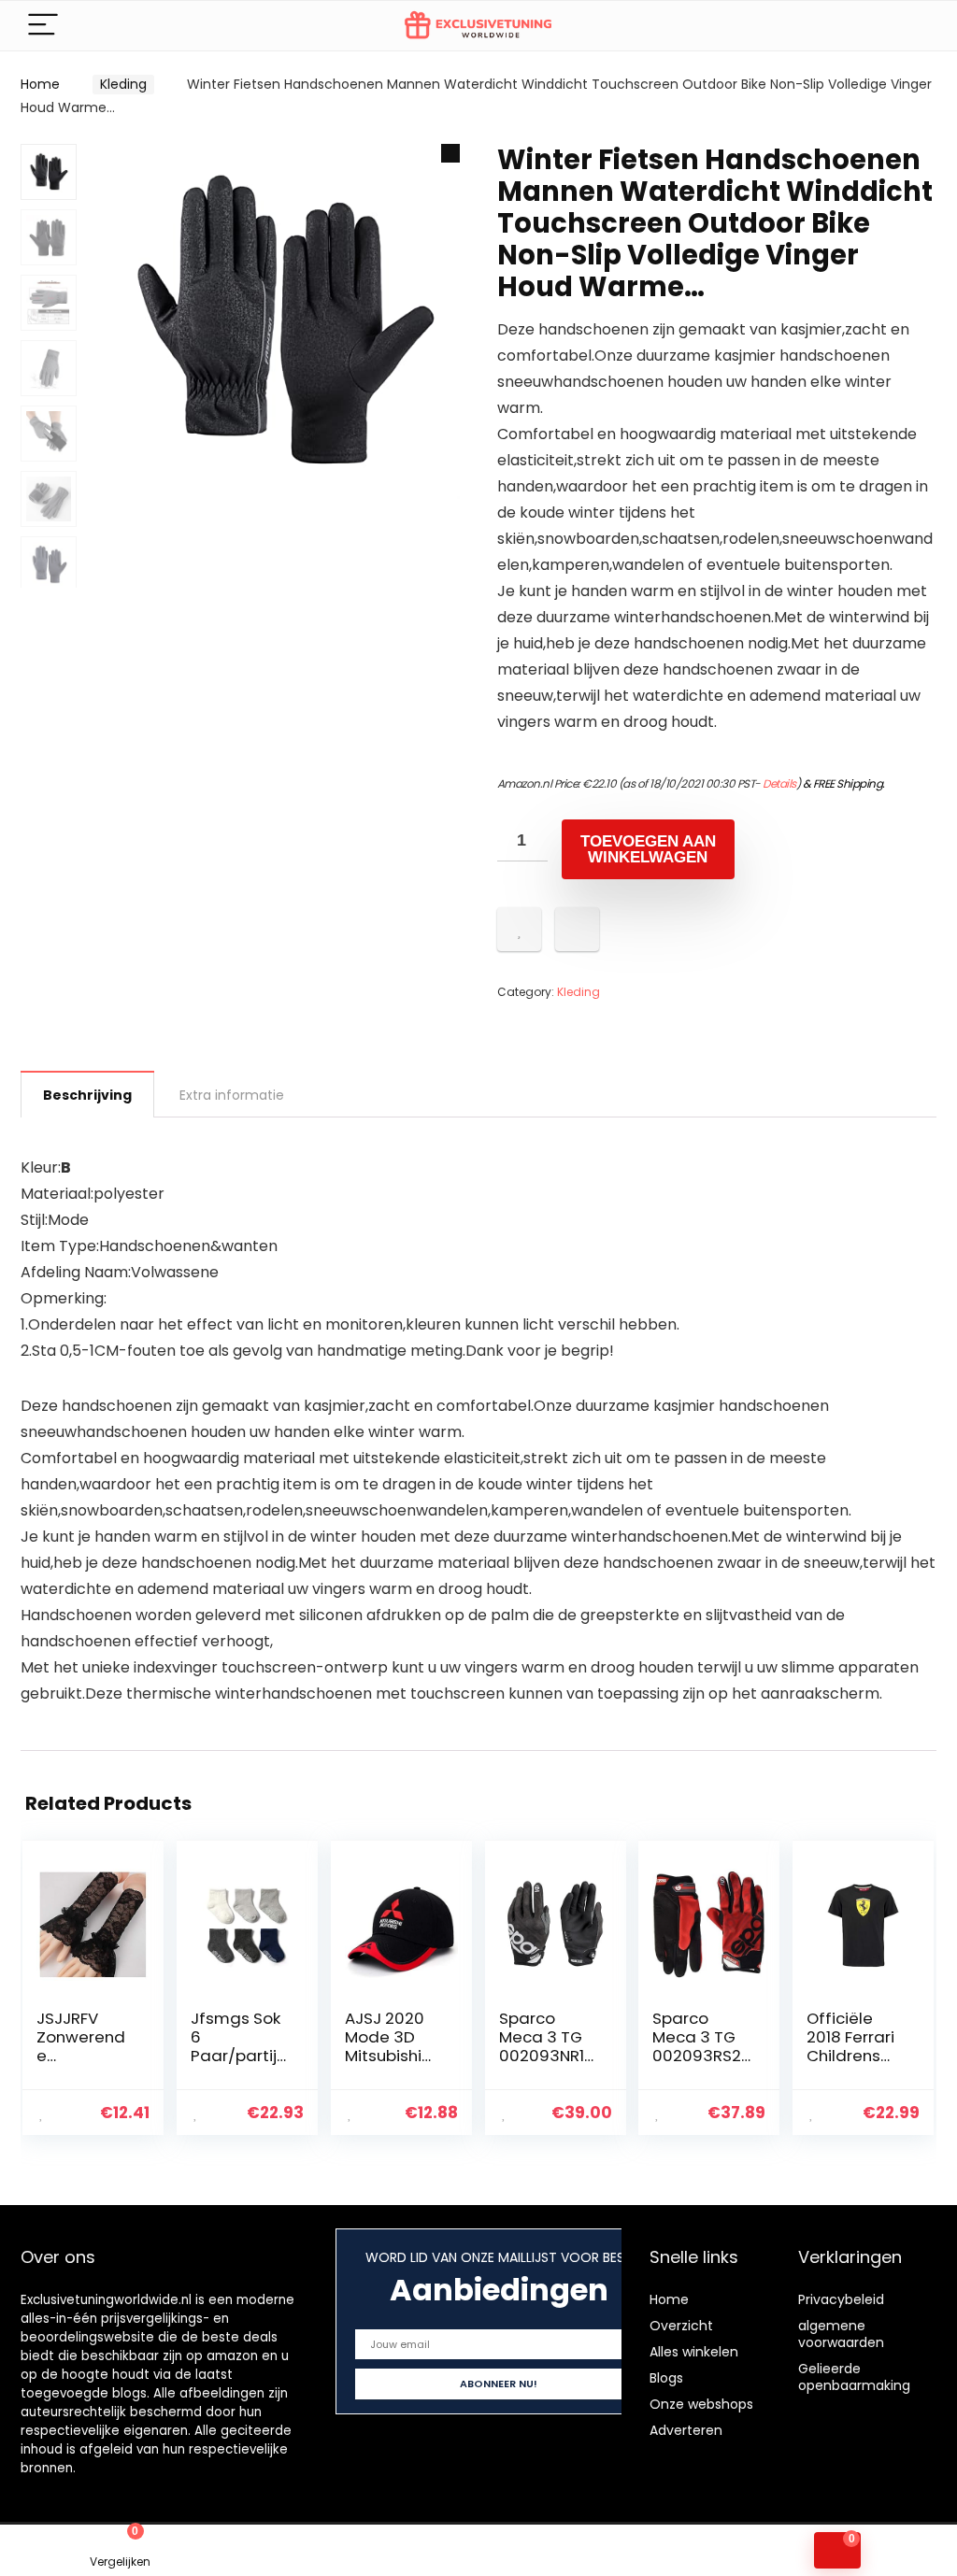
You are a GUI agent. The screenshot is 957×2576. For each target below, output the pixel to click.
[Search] (907, 26)
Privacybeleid (841, 2299)
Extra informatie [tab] (232, 1095)
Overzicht (681, 2326)
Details (779, 783)
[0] (837, 2550)
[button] (450, 153)
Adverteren (686, 2430)
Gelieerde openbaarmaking (854, 2377)
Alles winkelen (694, 2352)
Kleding (123, 84)
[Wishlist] (359, 2551)
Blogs (666, 2378)
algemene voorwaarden (841, 2334)
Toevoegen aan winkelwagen (648, 849)
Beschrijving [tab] (87, 1095)
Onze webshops (701, 2404)
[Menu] (43, 26)
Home (40, 84)
